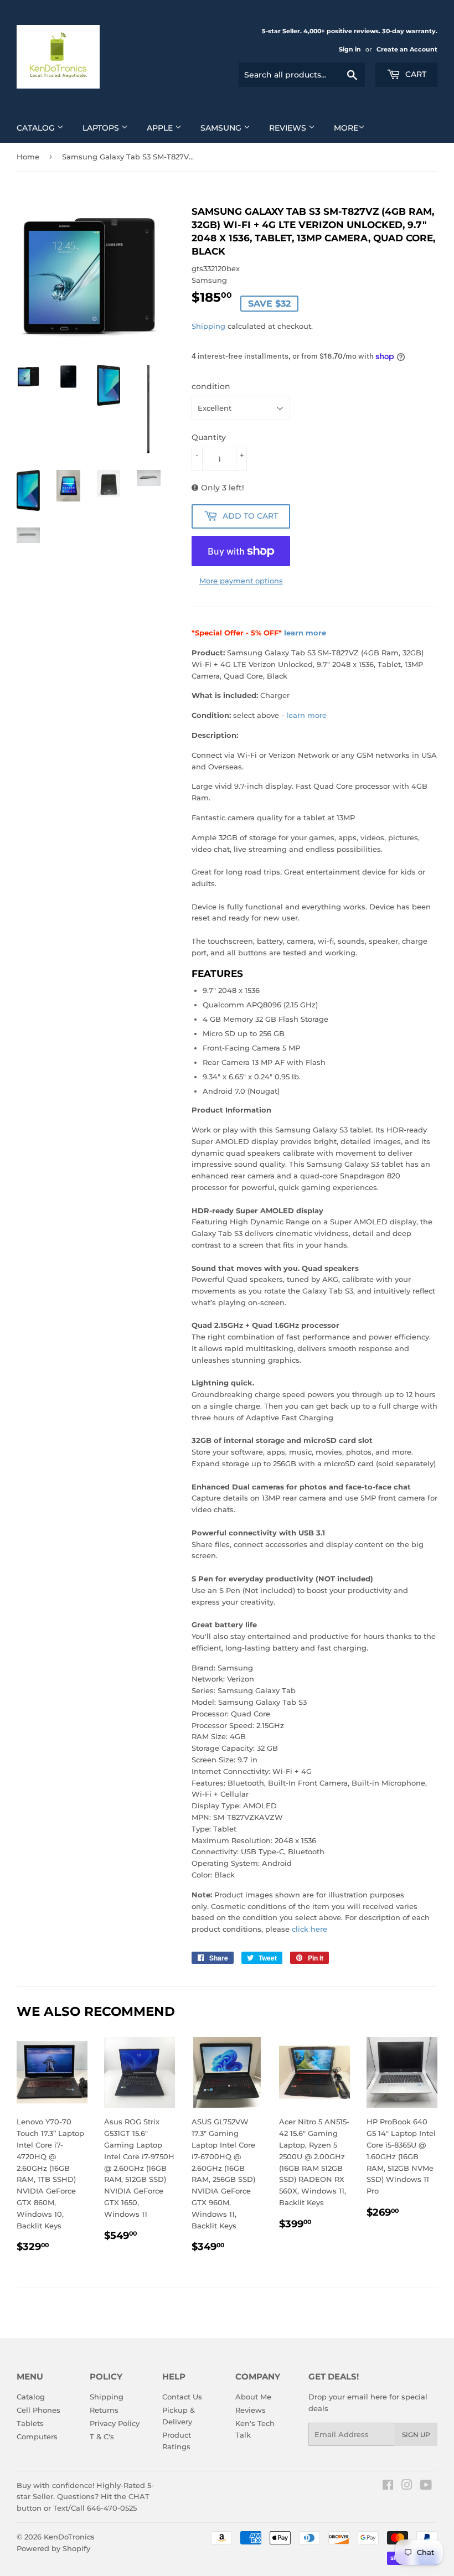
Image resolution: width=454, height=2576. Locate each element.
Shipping (208, 326)
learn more (305, 633)
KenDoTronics (69, 2537)
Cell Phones (38, 2410)
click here (309, 1929)
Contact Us (182, 2397)
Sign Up (416, 2435)
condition (211, 386)
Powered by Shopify (53, 2548)
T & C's (102, 2437)
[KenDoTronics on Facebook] (388, 2486)
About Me (253, 2397)
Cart (415, 74)
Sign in (350, 49)
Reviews (289, 128)
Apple (161, 128)
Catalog (37, 128)
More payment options (241, 581)
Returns (104, 2410)
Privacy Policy (115, 2423)
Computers (37, 2437)
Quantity (209, 437)
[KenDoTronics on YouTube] (426, 2486)
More (346, 128)
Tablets (30, 2423)
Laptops (102, 128)
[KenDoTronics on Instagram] (407, 2486)
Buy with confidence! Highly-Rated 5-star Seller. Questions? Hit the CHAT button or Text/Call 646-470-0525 (85, 2497)
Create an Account (407, 49)
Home (28, 157)
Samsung (222, 128)
